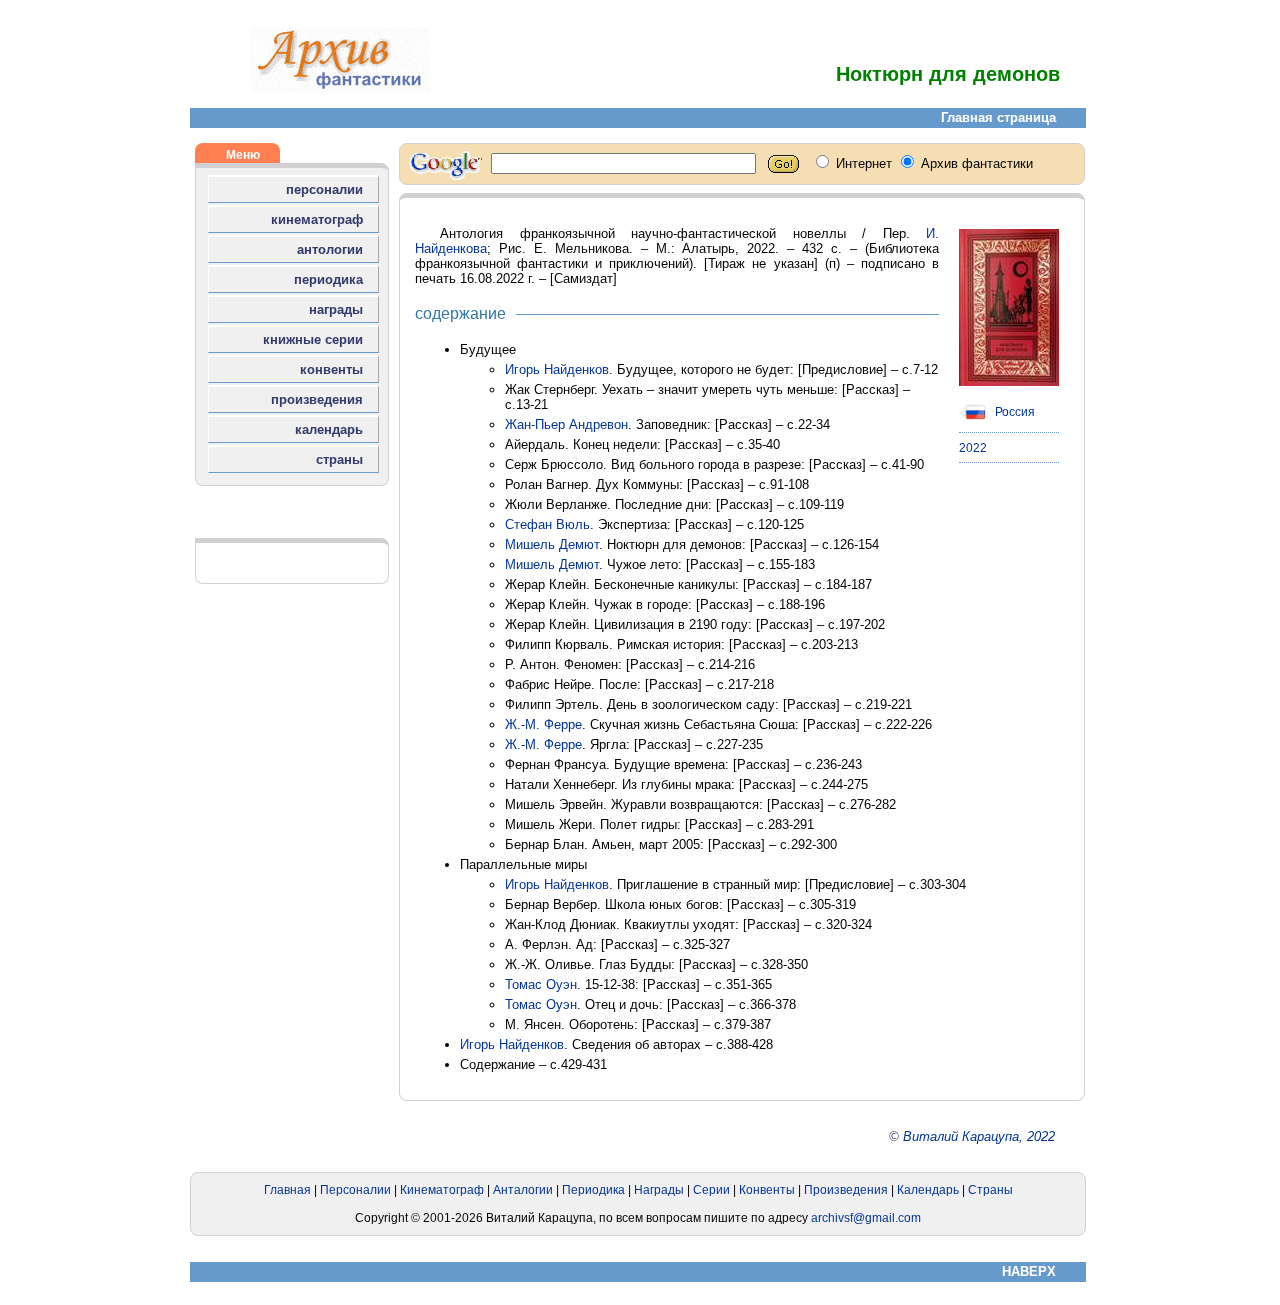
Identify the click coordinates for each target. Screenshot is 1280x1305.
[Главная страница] (340, 87)
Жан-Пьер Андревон (566, 424)
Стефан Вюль (547, 524)
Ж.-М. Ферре (543, 724)
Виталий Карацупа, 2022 (979, 1136)
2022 (973, 448)
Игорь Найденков (557, 369)
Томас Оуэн (541, 984)
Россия (1013, 412)
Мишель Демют (552, 544)
